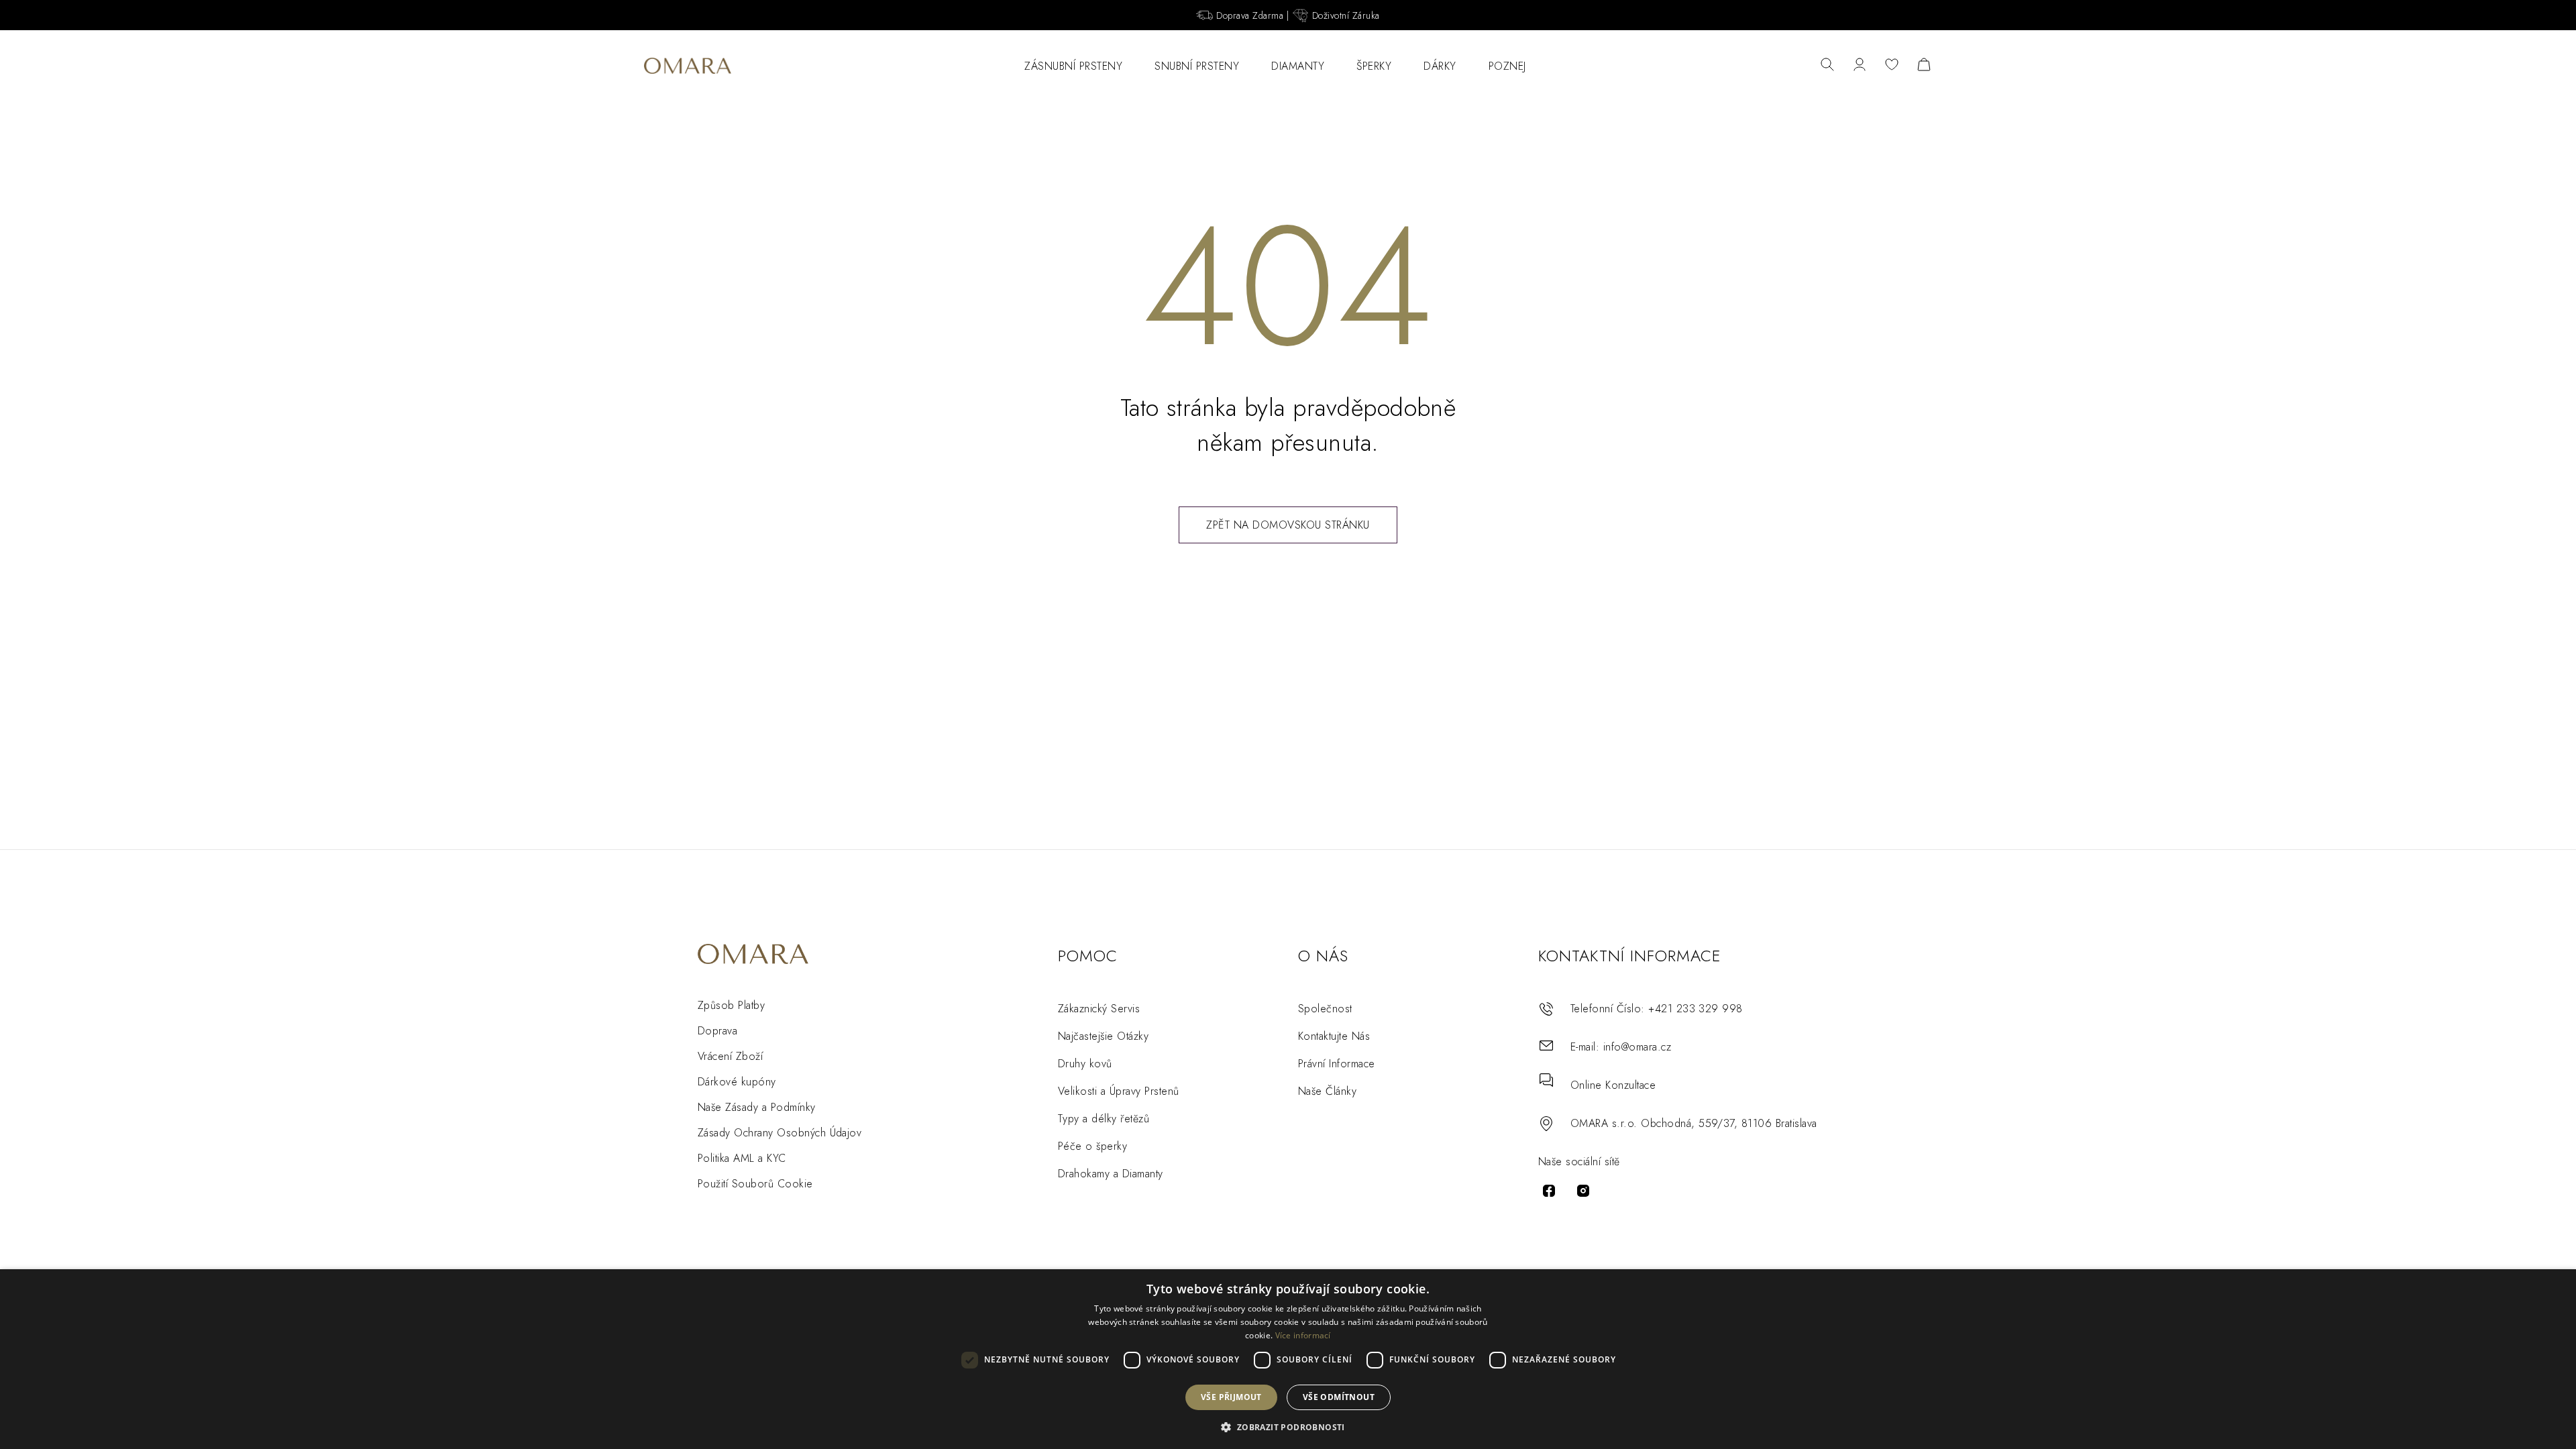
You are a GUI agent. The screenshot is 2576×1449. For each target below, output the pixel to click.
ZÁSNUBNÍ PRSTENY (1073, 66)
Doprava (717, 1031)
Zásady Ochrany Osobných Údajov (780, 1133)
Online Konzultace (1613, 1085)
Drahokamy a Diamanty (1111, 1174)
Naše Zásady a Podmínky (757, 1107)
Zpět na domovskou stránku (1288, 525)
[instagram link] (1583, 1191)
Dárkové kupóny (737, 1082)
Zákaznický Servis (1099, 1009)
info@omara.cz (1637, 1047)
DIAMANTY (1298, 66)
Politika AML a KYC (742, 1158)
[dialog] (1288, 1359)
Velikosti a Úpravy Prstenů (1118, 1091)
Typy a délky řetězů (1104, 1119)
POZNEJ (1507, 66)
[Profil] (1860, 66)
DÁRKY (1440, 66)
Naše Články (1327, 1091)
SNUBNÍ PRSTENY (1197, 66)
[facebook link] (1549, 1191)
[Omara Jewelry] (688, 66)
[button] (1288, 1427)
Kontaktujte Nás (1334, 1036)
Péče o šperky (1092, 1146)
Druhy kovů (1085, 1064)
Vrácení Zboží (730, 1056)
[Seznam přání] (1892, 66)
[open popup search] (1827, 66)
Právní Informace (1337, 1064)
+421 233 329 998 (1696, 1009)
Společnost (1325, 1009)
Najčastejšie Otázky (1103, 1036)
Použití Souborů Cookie (755, 1184)
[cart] (1924, 66)
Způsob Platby (731, 1005)
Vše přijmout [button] (1231, 1397)
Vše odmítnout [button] (1339, 1397)
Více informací (1303, 1335)
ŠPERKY (1374, 66)
